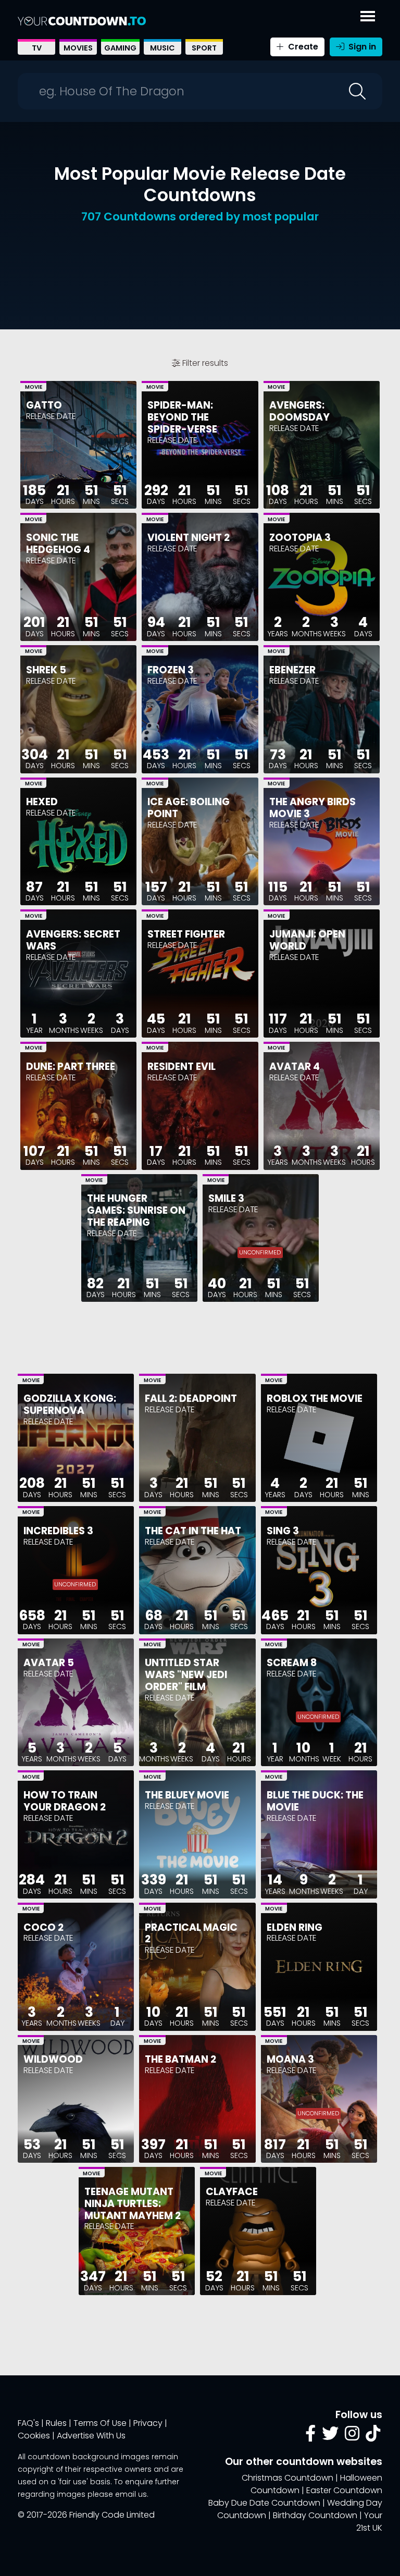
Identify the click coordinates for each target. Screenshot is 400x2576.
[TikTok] (373, 2437)
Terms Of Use (100, 2423)
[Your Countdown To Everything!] (82, 21)
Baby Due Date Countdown (264, 2503)
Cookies (34, 2436)
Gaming (120, 48)
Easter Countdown (344, 2490)
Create (302, 47)
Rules (56, 2423)
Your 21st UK (369, 2522)
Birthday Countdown (315, 2515)
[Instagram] (352, 2437)
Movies (78, 48)
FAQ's (28, 2423)
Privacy (148, 2423)
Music (162, 48)
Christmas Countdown (287, 2478)
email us (131, 2494)
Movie (34, 387)
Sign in (361, 47)
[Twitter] (330, 2437)
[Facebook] (310, 2437)
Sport (204, 48)
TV (37, 48)
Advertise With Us (91, 2436)
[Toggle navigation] (368, 14)
